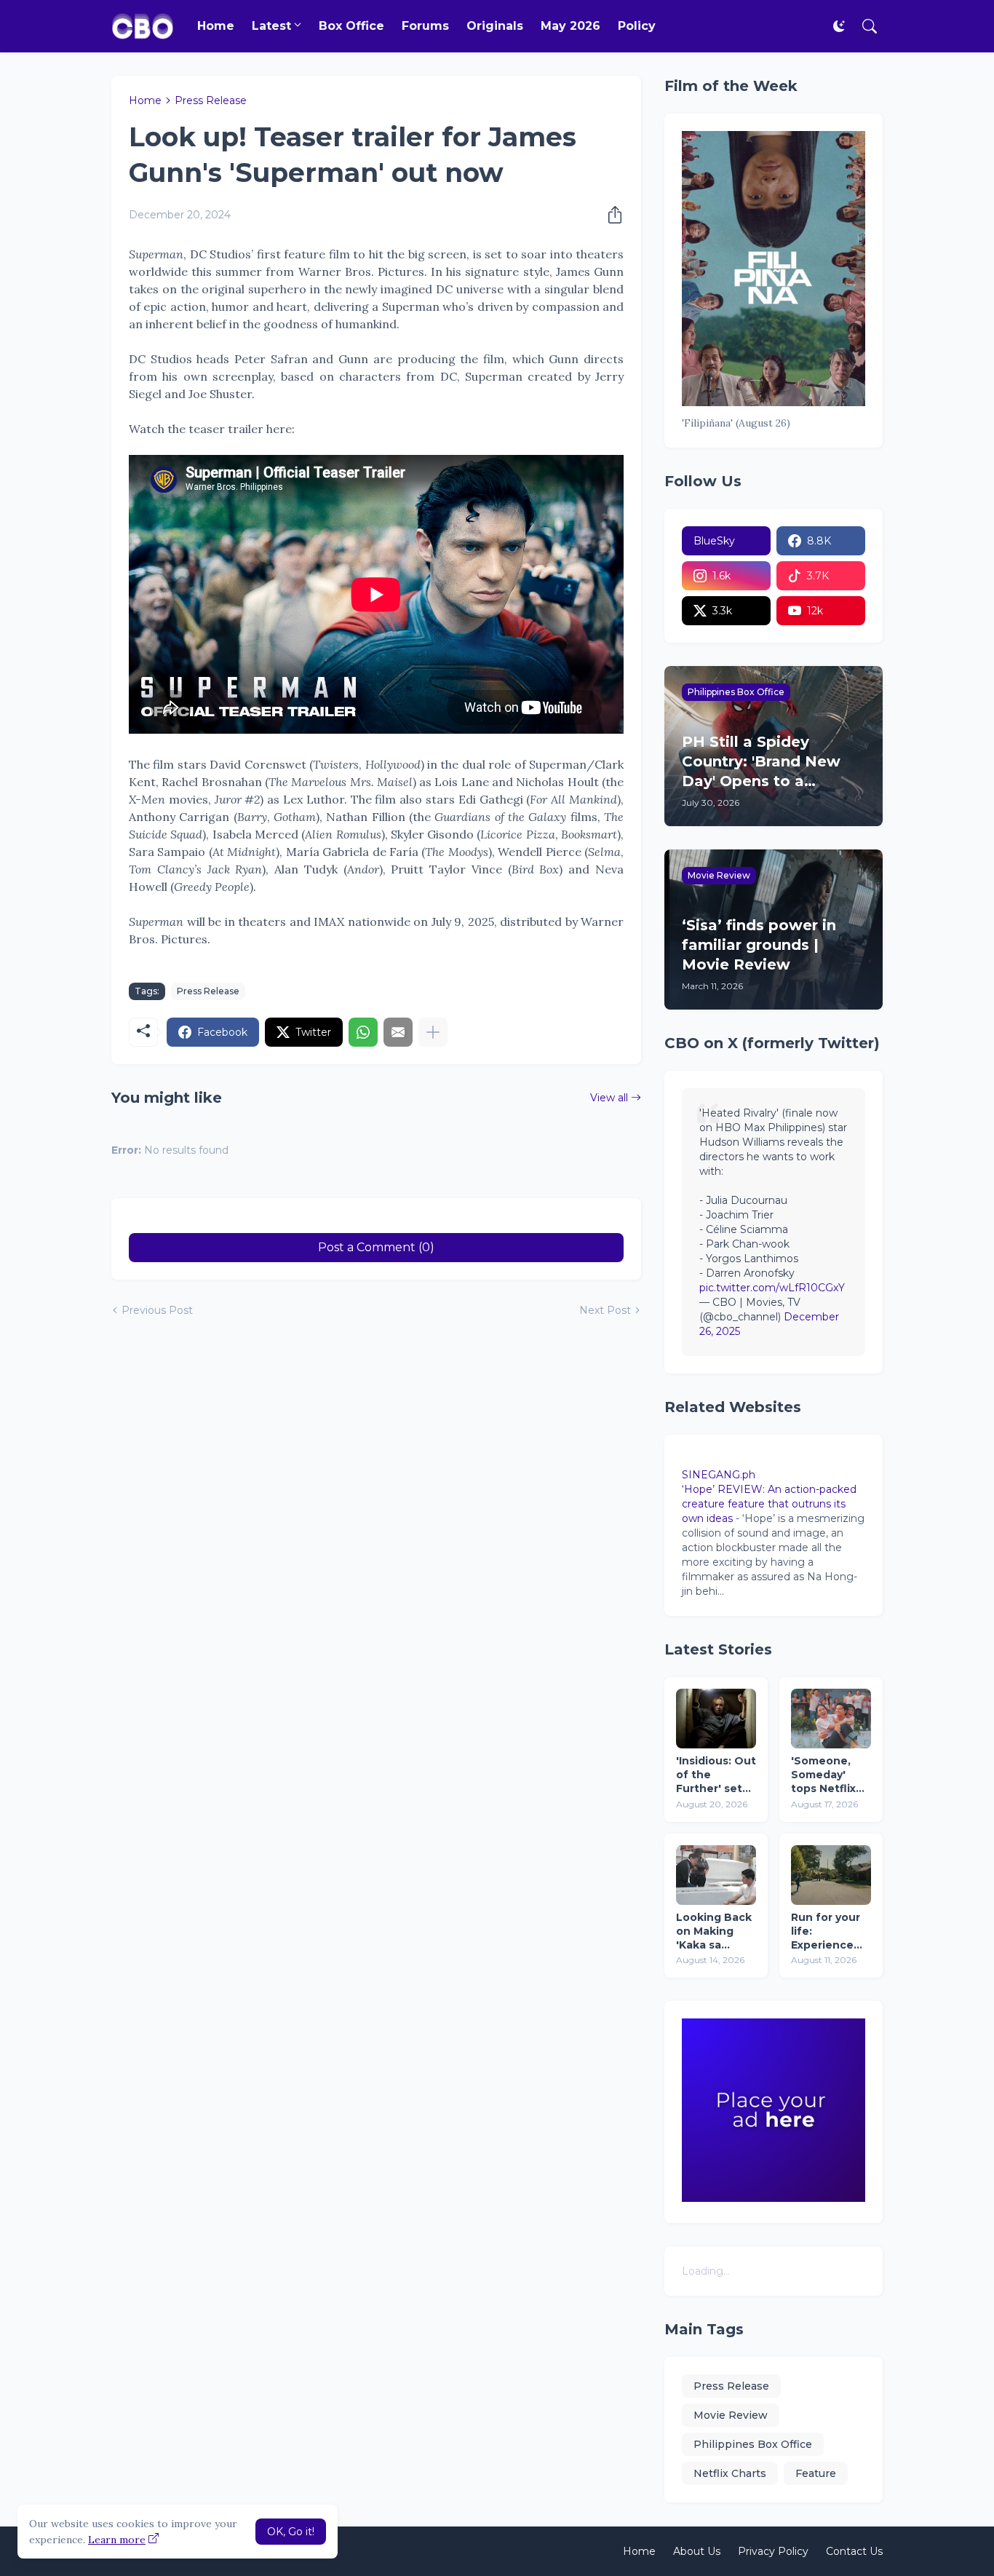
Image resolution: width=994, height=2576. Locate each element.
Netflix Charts (730, 2473)
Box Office (351, 26)
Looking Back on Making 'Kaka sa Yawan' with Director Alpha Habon (714, 1931)
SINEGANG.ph (719, 1475)
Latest (271, 26)
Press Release (211, 100)
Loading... (706, 2271)
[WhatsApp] (363, 1032)
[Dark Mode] (839, 26)
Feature (816, 2473)
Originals (495, 26)
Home (216, 26)
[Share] (611, 215)
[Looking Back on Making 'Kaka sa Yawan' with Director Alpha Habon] (716, 1875)
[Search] (870, 26)
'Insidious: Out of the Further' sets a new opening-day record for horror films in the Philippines (716, 1775)
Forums (425, 26)
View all (609, 1098)
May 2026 (570, 26)
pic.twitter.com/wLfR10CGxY (772, 1288)
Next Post (605, 1310)
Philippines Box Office (753, 2444)
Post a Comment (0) (376, 1247)
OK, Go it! (291, 2532)
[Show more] (433, 1032)
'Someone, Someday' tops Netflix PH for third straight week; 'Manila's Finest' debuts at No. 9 (831, 1775)
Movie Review (731, 2415)
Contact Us (854, 2551)
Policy (637, 26)
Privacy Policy (773, 2551)
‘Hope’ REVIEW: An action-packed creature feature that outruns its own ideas (769, 1504)
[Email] (398, 1032)
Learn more (117, 2540)
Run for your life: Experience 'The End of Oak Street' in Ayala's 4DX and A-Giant (830, 1931)
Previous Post (157, 1310)
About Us (697, 2551)
